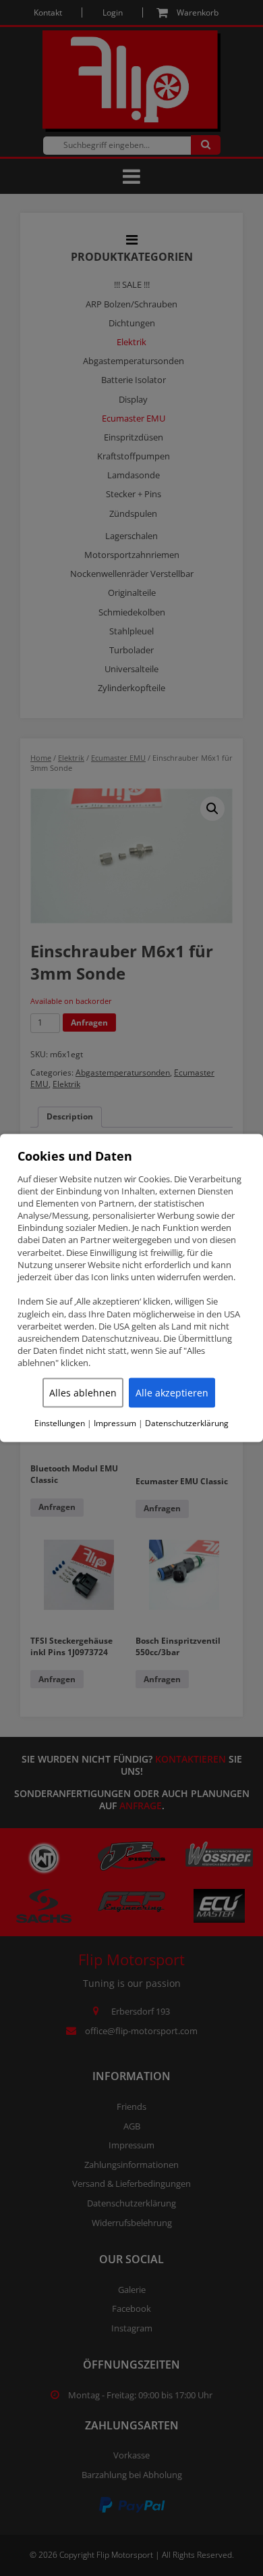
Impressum (115, 1423)
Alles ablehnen (83, 1392)
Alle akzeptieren (172, 1392)
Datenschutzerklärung (187, 1423)
